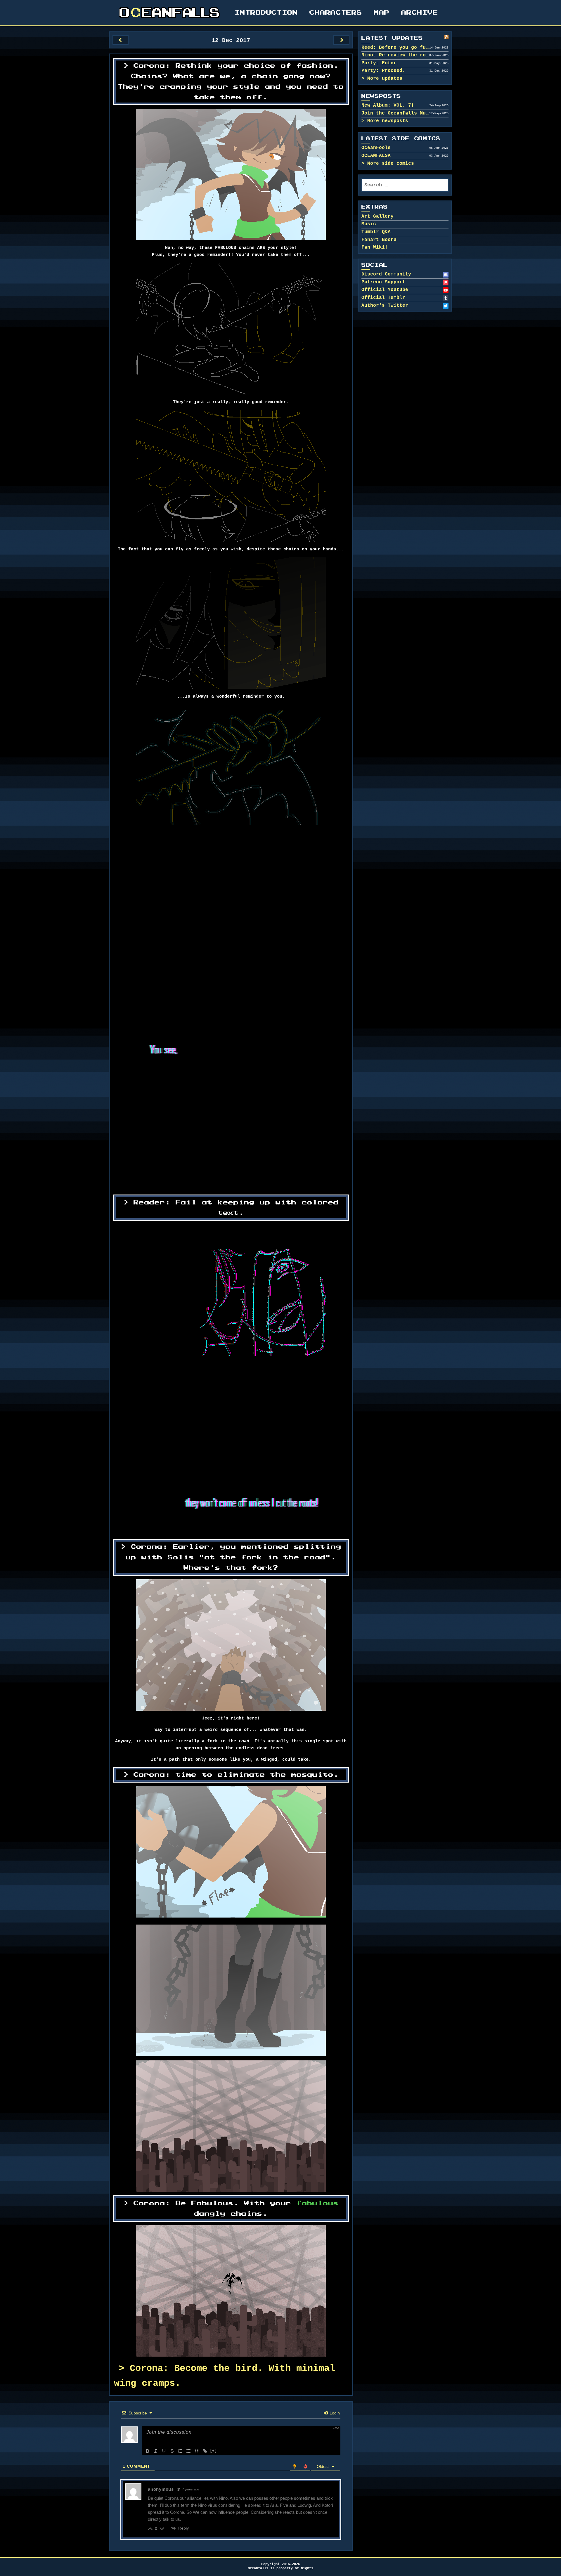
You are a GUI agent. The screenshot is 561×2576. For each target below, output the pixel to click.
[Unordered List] (188, 2451)
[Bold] (148, 2451)
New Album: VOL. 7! (388, 105)
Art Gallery (378, 216)
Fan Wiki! (375, 247)
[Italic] (156, 2451)
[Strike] (172, 2451)
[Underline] (164, 2451)
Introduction (266, 13)
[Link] (205, 2451)
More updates (385, 79)
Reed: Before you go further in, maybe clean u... (395, 48)
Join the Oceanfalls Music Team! (395, 113)
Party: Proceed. (383, 71)
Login (334, 2413)
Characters (336, 13)
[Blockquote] (197, 2451)
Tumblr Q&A (376, 232)
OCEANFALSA (376, 156)
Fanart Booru (379, 240)
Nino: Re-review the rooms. (395, 55)
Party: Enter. (380, 63)
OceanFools (376, 148)
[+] (214, 2451)
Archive (420, 13)
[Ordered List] (180, 2451)
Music (369, 224)
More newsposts (388, 121)
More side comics (391, 164)
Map (382, 13)
